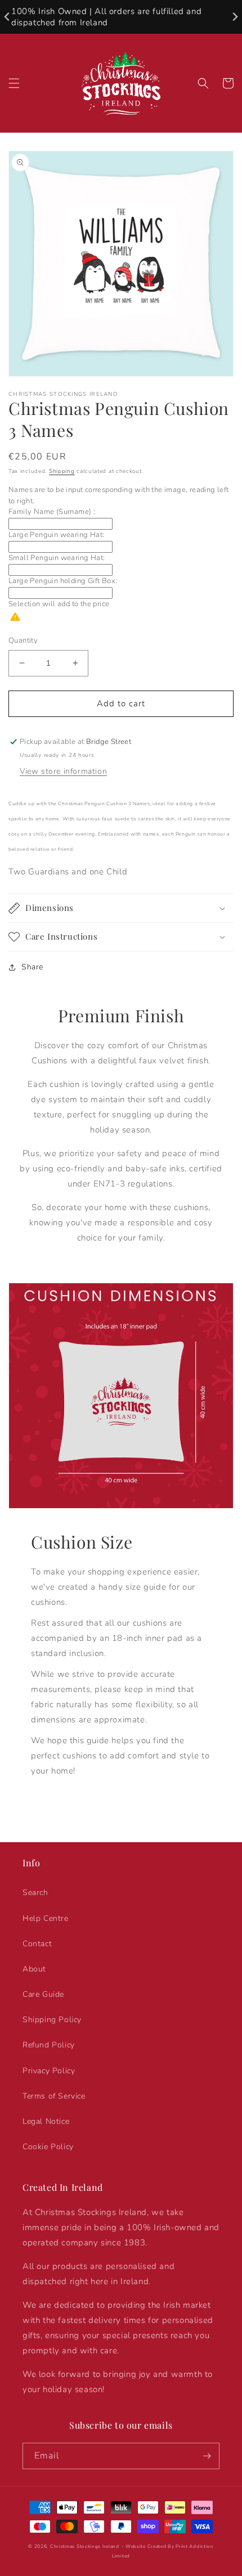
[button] (14, 83)
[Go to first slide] (234, 17)
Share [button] (32, 967)
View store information (63, 771)
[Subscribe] (207, 2456)
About (34, 1969)
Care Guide (43, 1994)
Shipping (62, 471)
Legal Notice (46, 2121)
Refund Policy (49, 2045)
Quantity (23, 640)
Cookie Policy (48, 2147)
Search (35, 1892)
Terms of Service (54, 2096)
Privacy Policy (49, 2071)
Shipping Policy (52, 2020)
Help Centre (46, 1918)
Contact (37, 1944)
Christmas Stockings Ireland (85, 2546)
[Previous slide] (8, 17)
